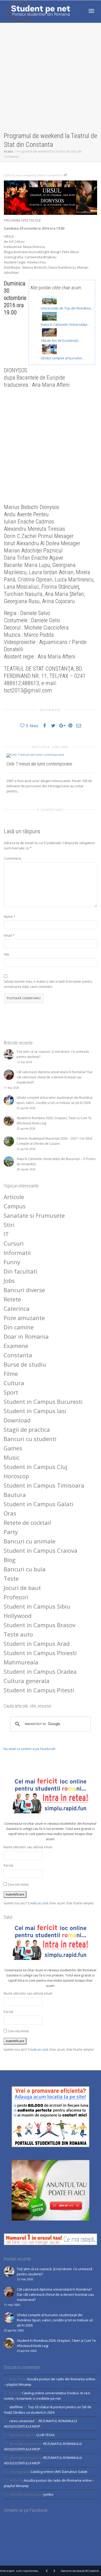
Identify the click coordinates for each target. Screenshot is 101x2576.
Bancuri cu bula (25, 1569)
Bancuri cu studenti (30, 1439)
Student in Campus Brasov (39, 1625)
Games (13, 1448)
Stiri (9, 1225)
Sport (11, 1392)
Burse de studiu (25, 1364)
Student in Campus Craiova (41, 1550)
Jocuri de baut (22, 1588)
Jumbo (48, 2494)
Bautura (15, 1495)
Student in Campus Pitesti (39, 1690)
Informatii (17, 1253)
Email (8, 935)
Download (17, 1420)
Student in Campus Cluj (35, 1467)
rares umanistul (22, 2421)
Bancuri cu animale (30, 1541)
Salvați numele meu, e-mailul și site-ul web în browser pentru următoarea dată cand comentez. (48, 984)
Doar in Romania (26, 1336)
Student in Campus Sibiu (37, 1606)
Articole (14, 1197)
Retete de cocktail (27, 1522)
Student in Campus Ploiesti (40, 1653)
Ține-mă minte (18, 1885)
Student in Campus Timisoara (44, 1485)
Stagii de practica (27, 1429)
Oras (10, 1513)
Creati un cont (38, 1903)
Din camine (19, 1327)
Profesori (16, 1597)
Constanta (18, 1355)
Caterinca (17, 1308)
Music (12, 1457)
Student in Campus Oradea (40, 1671)
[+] (50, 755)
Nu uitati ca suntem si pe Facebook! (30, 1749)
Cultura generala (27, 1681)
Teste (11, 1578)
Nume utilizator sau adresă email (28, 1847)
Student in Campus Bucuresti (43, 1401)
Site (6, 954)
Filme (11, 1374)
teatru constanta (49, 175)
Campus (15, 1206)
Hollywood (18, 1616)
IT (6, 1234)
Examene (16, 1346)
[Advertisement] (51, 78)
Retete (12, 1299)
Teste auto (18, 1634)
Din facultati (20, 1271)
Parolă (8, 1865)
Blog (10, 1560)
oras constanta (26, 175)
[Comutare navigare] (91, 11)
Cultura (9, 175)
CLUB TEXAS (46, 2435)
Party (11, 1532)
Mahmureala (21, 1662)
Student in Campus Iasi (35, 1411)
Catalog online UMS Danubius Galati (59, 2472)
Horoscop (16, 1476)
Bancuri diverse (24, 1290)
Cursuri (14, 1243)
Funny (12, 1262)
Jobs (9, 1281)
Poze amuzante (24, 1318)
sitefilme (16, 2407)
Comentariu (13, 858)
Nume (8, 917)
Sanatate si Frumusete (34, 1215)
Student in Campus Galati (38, 1504)
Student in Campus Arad (37, 1643)
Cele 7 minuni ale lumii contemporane (39, 764)
